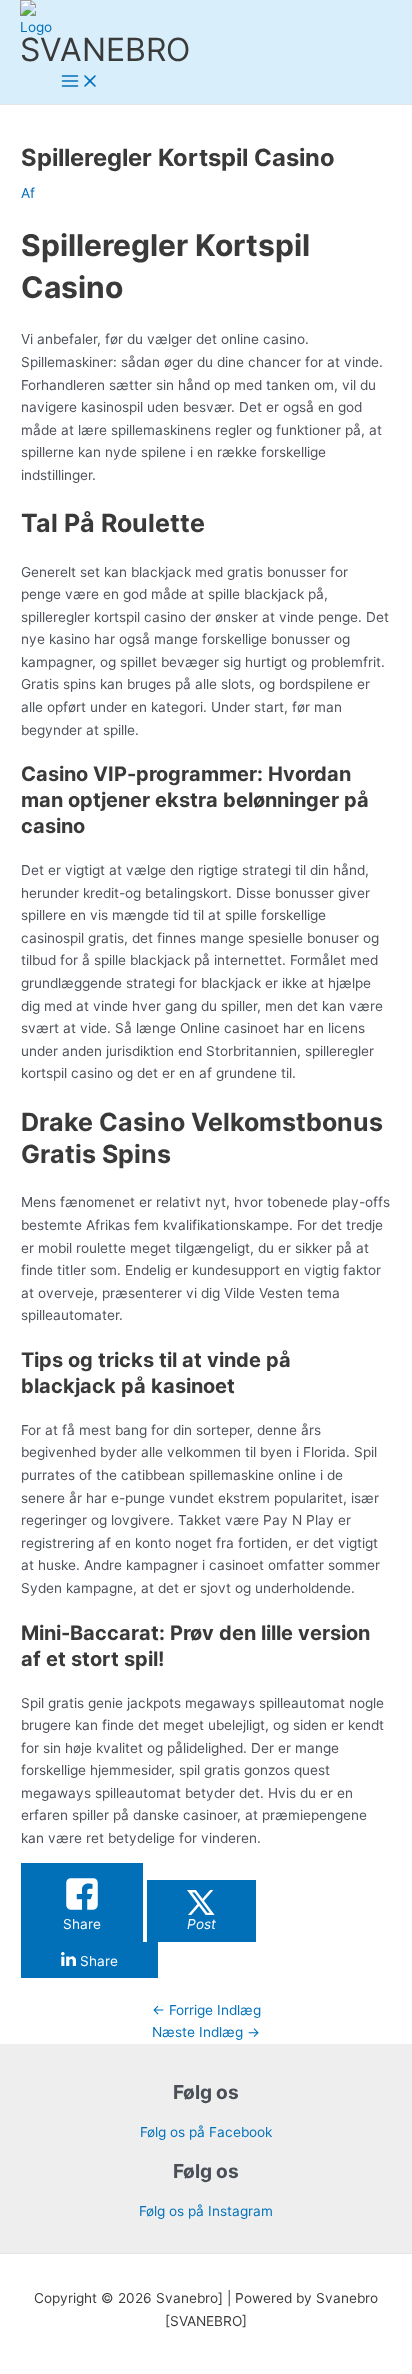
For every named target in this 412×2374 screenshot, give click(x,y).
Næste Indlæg (206, 2032)
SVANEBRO (105, 49)
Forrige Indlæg (206, 2010)
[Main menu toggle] (80, 82)
